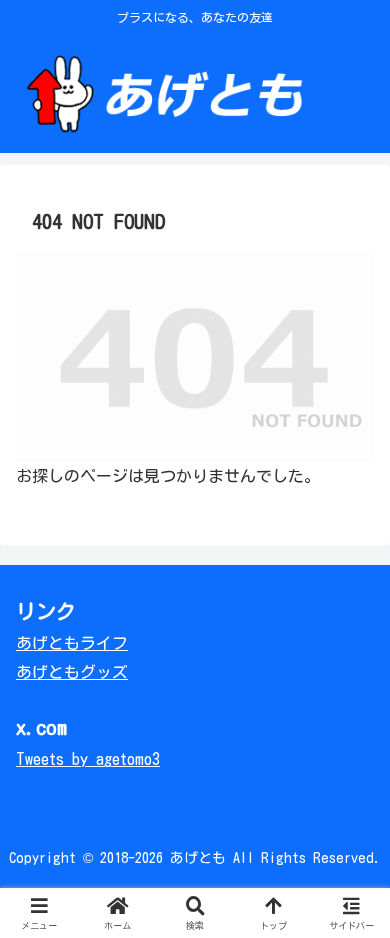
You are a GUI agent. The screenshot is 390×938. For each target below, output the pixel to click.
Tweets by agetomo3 (88, 759)
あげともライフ (72, 643)
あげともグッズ (72, 672)
